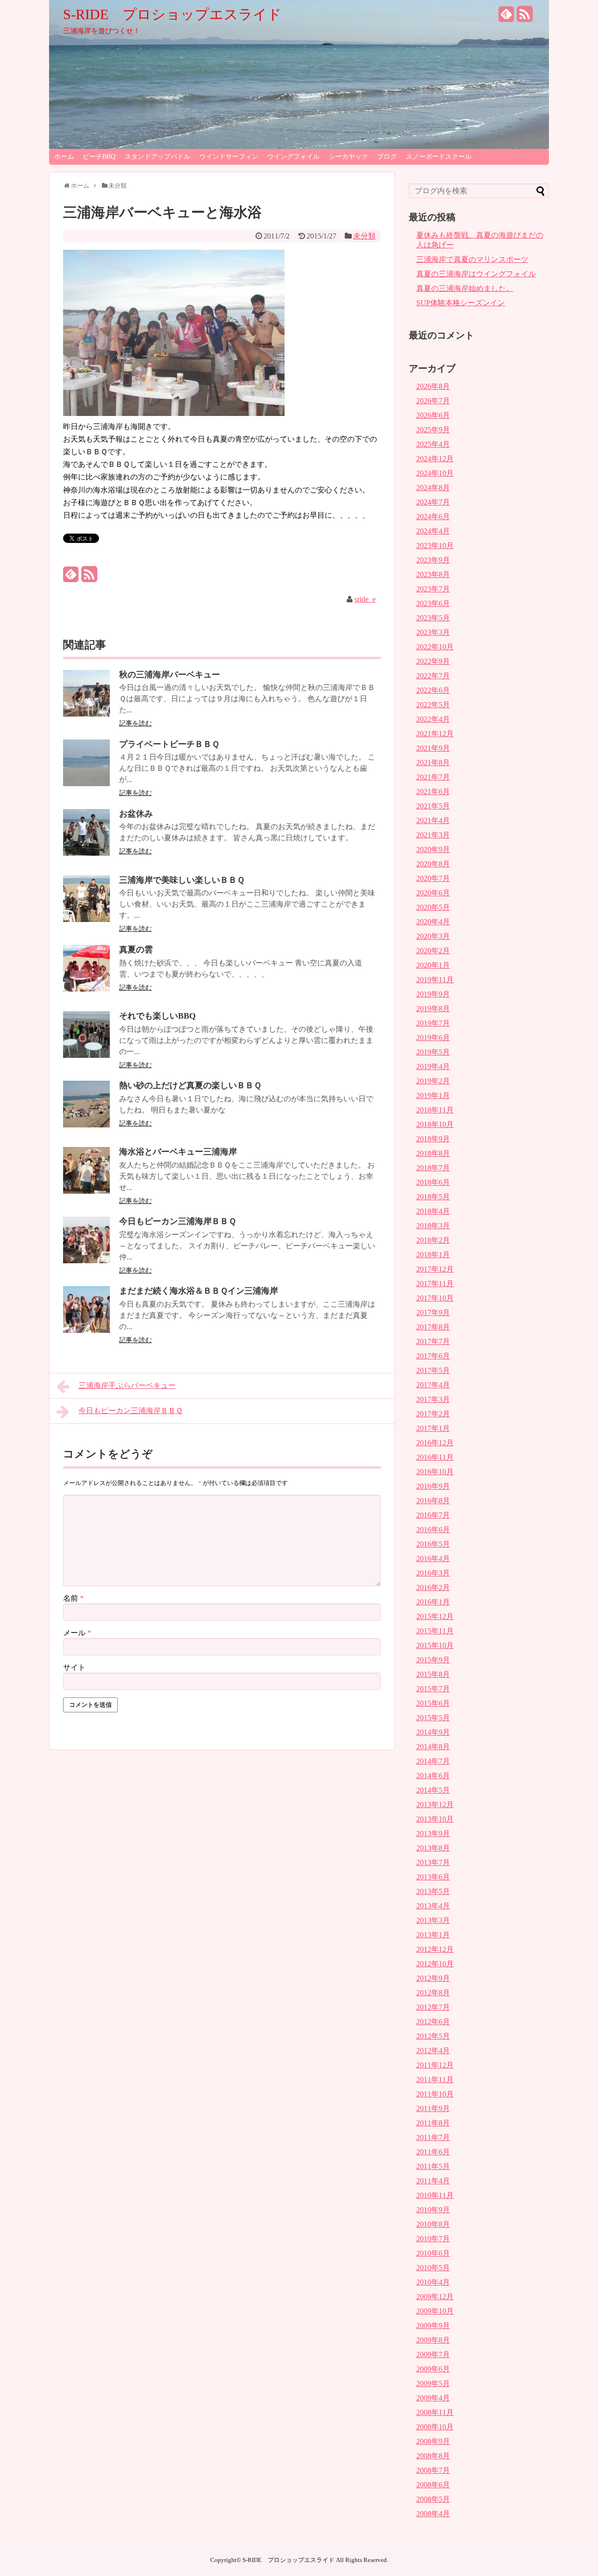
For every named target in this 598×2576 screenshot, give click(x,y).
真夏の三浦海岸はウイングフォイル (476, 274)
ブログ (387, 157)
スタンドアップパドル (157, 157)
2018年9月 (433, 1139)
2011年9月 (433, 2108)
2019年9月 (433, 994)
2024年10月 (435, 473)
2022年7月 (433, 676)
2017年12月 (435, 1269)
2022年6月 (433, 690)
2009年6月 (433, 2369)
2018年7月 (433, 1168)
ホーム (64, 157)
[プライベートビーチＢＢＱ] (86, 784)
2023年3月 (433, 632)
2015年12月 (435, 1616)
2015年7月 (433, 1689)
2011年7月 (433, 2137)
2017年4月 (433, 1385)
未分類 (364, 236)
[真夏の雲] (86, 989)
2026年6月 (433, 415)
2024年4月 (433, 531)
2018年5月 (433, 1197)
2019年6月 (433, 1038)
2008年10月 (435, 2427)
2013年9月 (433, 1833)
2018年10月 (435, 1124)
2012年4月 (433, 2051)
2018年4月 (433, 1211)
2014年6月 (433, 1776)
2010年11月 (435, 2195)
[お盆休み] (86, 853)
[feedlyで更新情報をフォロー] (506, 18)
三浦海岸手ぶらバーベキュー (127, 1385)
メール (77, 1633)
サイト (74, 1667)
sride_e (365, 599)
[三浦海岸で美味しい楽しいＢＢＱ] (86, 919)
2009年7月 (433, 2354)
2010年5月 (433, 2268)
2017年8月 (433, 1327)
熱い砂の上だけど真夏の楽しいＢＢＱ (190, 1085)
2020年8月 (433, 864)
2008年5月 (433, 2499)
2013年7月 (433, 1862)
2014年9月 (433, 1732)
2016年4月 (433, 1559)
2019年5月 (433, 1052)
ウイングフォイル (293, 157)
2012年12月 (435, 1949)
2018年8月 (433, 1153)
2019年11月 (435, 980)
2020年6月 (433, 893)
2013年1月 (433, 1935)
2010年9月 (433, 2210)
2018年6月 (433, 1182)
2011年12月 (435, 2065)
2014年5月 (433, 1790)
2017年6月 (433, 1356)
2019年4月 (433, 1066)
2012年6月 (433, 2022)
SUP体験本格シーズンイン (461, 303)
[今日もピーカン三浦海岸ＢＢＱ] (86, 1261)
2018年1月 (433, 1255)
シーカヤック (349, 157)
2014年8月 (433, 1747)
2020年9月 (433, 849)
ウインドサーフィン (229, 157)
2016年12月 (435, 1443)
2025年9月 (433, 430)
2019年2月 (433, 1081)
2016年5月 (433, 1544)
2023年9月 (433, 560)
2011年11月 (435, 2080)
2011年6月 (433, 2152)
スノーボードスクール (439, 157)
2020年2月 (433, 951)
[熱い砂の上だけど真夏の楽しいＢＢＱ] (86, 1125)
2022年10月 (435, 647)
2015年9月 (433, 1660)
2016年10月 (435, 1472)
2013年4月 (433, 1906)
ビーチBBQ (99, 157)
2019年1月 (433, 1095)
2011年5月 (433, 2166)
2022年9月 (433, 661)
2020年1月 (433, 965)
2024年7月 (433, 502)
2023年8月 (433, 574)
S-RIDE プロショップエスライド (172, 14)
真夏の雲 (136, 950)
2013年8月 (433, 1848)
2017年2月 (433, 1414)
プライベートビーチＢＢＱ (169, 744)
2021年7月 (433, 777)
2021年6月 (433, 792)
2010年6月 (433, 2253)
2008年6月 (433, 2485)
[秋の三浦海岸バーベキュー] (86, 714)
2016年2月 (433, 1587)
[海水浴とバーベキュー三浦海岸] (86, 1191)
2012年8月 (433, 1993)
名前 (73, 1598)
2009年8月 (433, 2340)
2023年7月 (433, 589)
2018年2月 (433, 1240)
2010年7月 (433, 2239)
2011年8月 (433, 2123)
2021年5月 (433, 806)
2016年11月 (435, 1457)
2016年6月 (433, 1530)
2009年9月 (433, 2326)
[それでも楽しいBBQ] (86, 1055)
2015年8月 (433, 1674)
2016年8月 (433, 1501)
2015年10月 (435, 1645)
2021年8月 (433, 763)
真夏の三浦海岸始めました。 (465, 288)
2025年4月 (433, 444)
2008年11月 (435, 2412)
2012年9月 (433, 1978)
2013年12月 (435, 1805)
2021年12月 (435, 734)
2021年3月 (433, 835)
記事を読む (135, 723)
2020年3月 (433, 936)
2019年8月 (433, 1009)
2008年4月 (433, 2514)
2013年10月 (435, 1819)
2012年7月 (433, 2007)
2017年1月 (433, 1428)
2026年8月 (433, 386)
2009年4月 (433, 2398)
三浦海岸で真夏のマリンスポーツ (472, 259)
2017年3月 (433, 1399)
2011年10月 (435, 2094)
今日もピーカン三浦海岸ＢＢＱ (178, 1221)
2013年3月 (433, 1920)
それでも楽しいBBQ (157, 1016)
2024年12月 (435, 459)
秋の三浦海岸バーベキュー (170, 675)
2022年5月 (433, 705)
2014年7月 (433, 1761)
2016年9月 (433, 1486)
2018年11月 (435, 1110)
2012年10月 (435, 1964)
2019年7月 (433, 1023)
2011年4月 (433, 2181)
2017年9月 (433, 1313)
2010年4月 (433, 2282)
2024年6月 (433, 517)
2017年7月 (433, 1341)
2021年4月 (433, 820)
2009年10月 (435, 2311)
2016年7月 (433, 1515)
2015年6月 (433, 1703)
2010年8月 (433, 2224)
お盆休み (136, 814)
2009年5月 (433, 2383)
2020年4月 (433, 922)
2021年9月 (433, 748)
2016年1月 (433, 1602)
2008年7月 (433, 2470)
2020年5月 (433, 907)
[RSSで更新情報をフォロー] (525, 18)
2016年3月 (433, 1573)
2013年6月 (433, 1877)
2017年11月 (435, 1284)
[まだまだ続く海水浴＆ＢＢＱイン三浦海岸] (86, 1330)
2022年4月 (433, 719)
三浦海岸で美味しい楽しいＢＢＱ (182, 880)
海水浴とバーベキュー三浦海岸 (178, 1152)
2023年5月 (433, 618)
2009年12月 (435, 2297)
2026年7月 (433, 401)
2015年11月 (435, 1631)
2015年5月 (433, 1718)
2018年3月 (433, 1226)
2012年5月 (433, 2036)
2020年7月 (433, 878)
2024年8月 (433, 488)
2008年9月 (433, 2441)
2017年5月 (433, 1370)
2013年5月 (433, 1891)
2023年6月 (433, 603)
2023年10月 (435, 545)
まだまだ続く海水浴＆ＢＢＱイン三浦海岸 (199, 1291)
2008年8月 (433, 2456)
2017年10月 (435, 1298)
